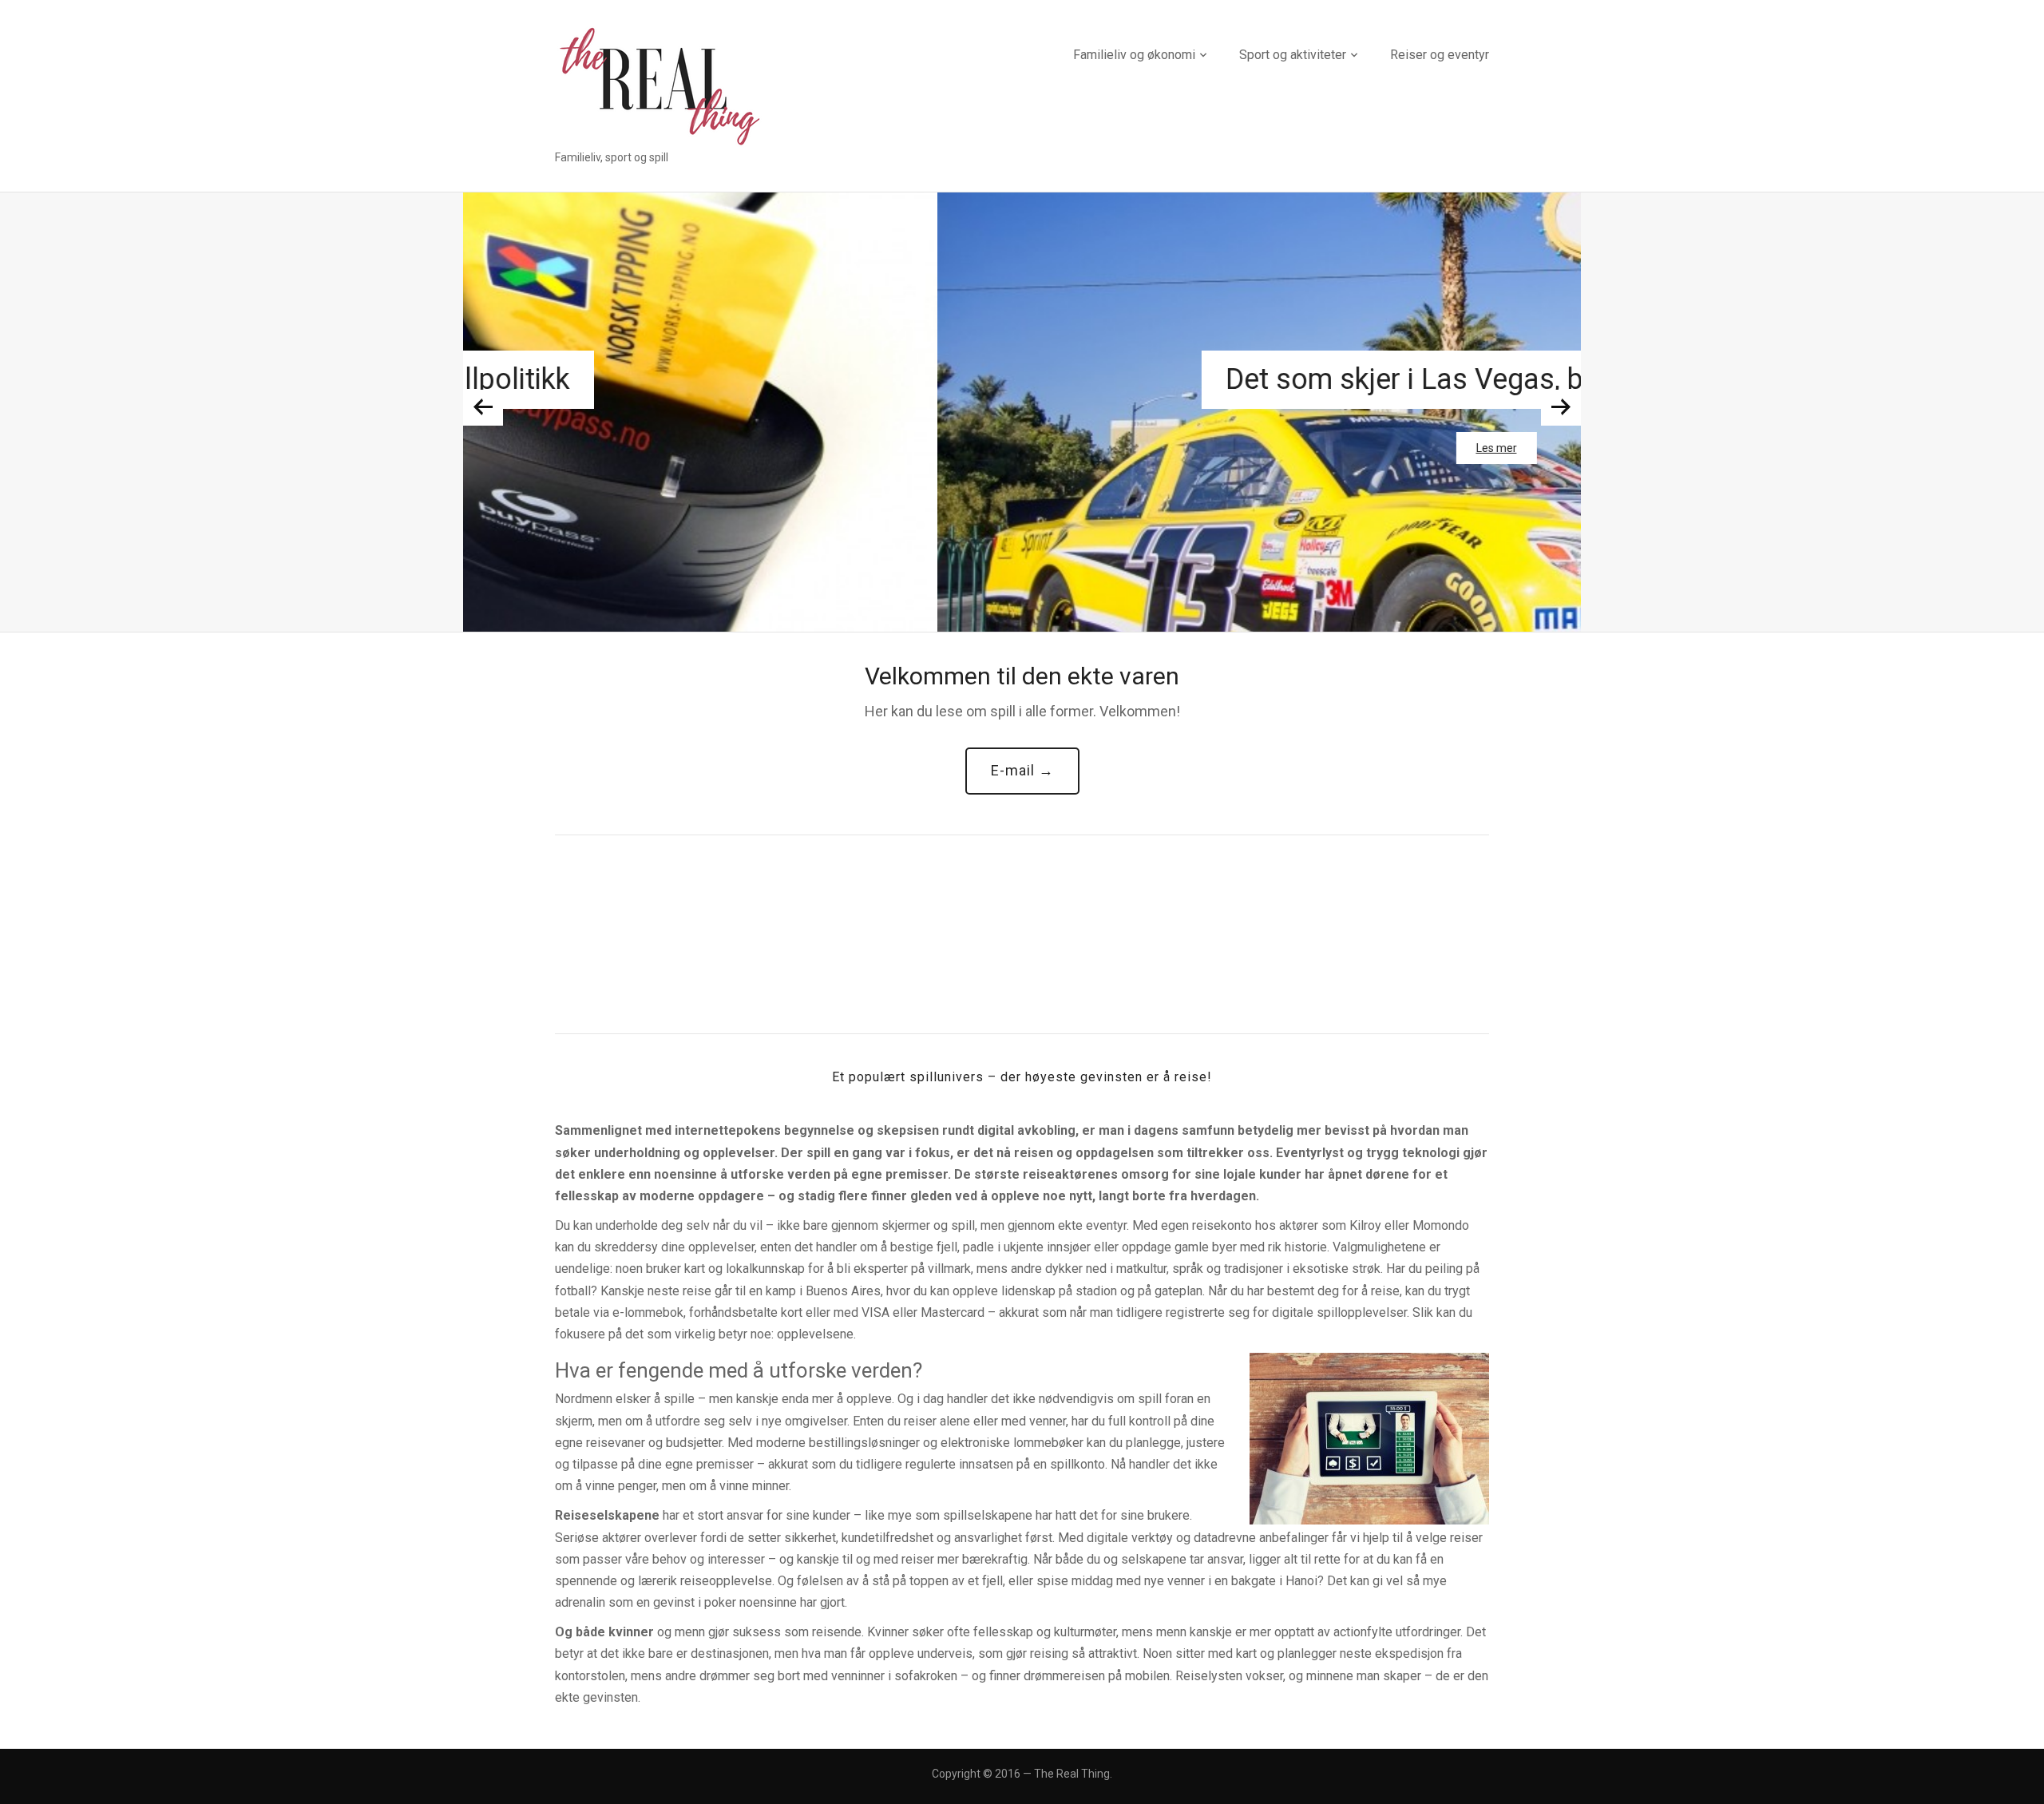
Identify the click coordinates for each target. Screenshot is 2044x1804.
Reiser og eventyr (1440, 55)
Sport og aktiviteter (1293, 55)
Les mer (1022, 448)
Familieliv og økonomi (1134, 55)
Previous (483, 408)
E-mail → (1022, 770)
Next (1561, 408)
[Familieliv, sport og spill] (659, 85)
